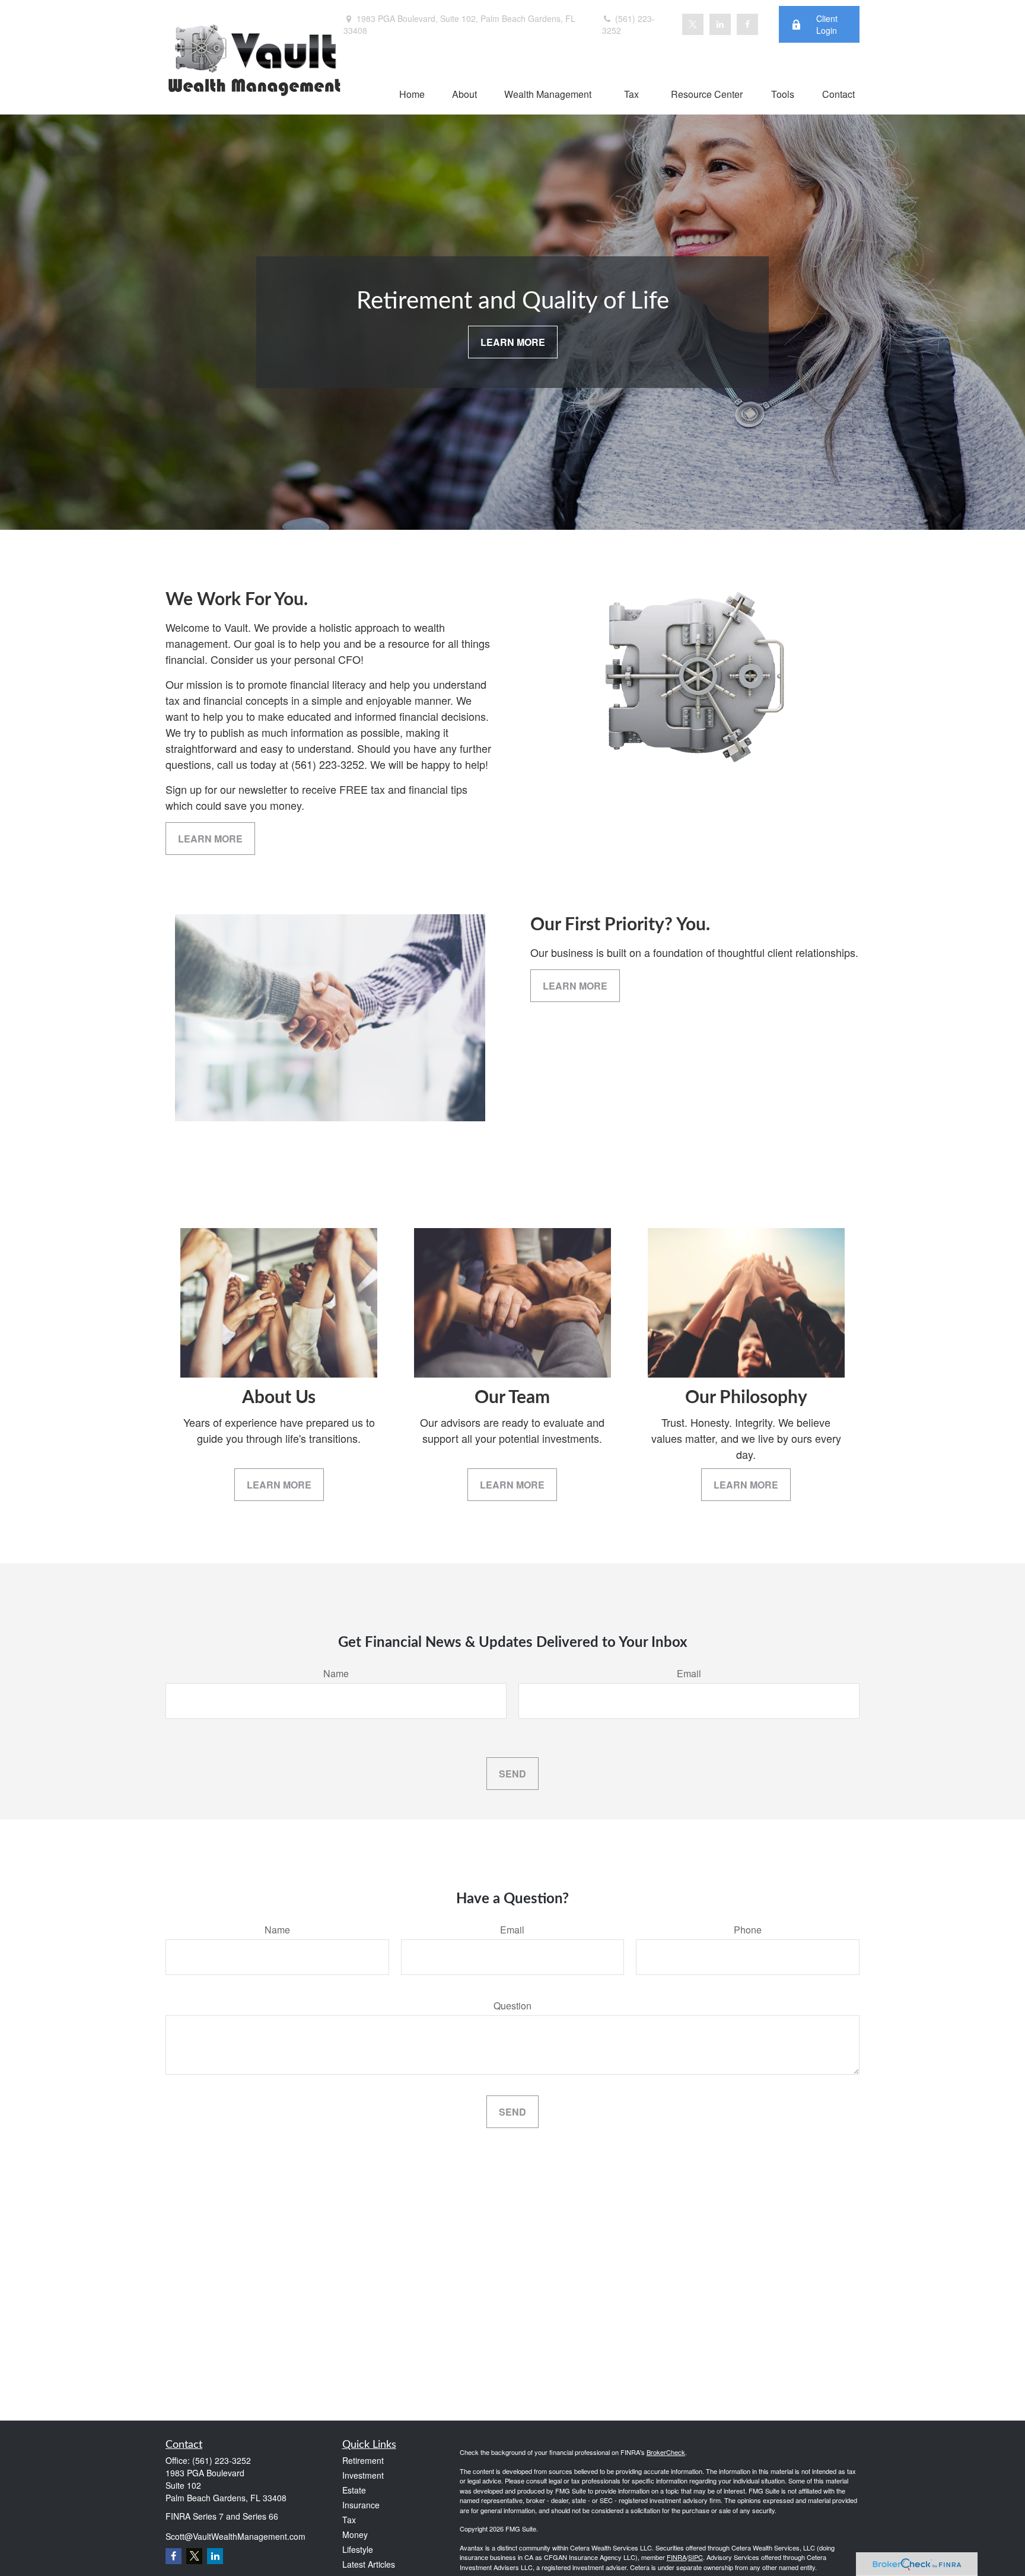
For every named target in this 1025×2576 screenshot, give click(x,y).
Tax (349, 2520)
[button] (412, 93)
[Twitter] (693, 24)
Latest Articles (369, 2564)
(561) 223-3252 (628, 24)
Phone (748, 1930)
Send (512, 1774)
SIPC (695, 2557)
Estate (354, 2490)
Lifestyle (358, 2549)
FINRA (677, 2557)
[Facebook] (747, 24)
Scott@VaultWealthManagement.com (235, 2536)
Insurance (361, 2505)
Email (689, 1673)
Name (336, 1673)
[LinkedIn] (720, 24)
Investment (363, 2475)
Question (512, 2006)
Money (355, 2534)
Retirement (363, 2460)
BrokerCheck (666, 2452)
